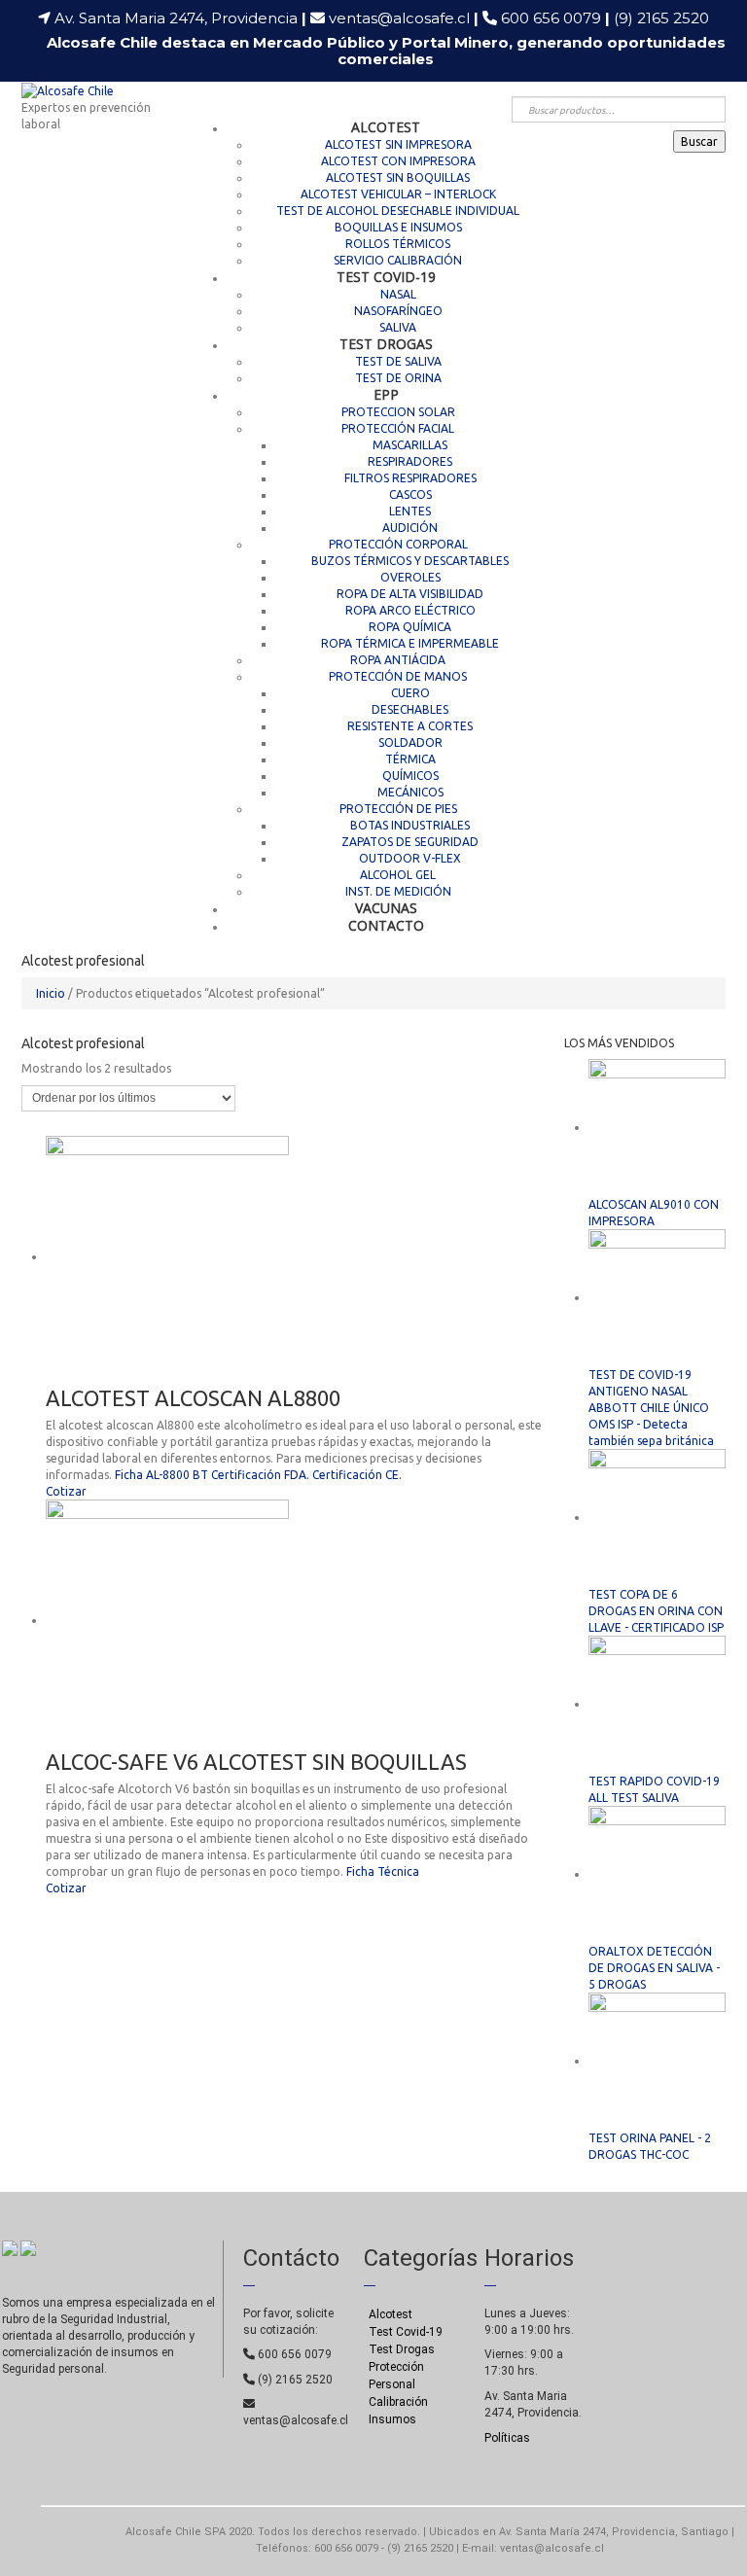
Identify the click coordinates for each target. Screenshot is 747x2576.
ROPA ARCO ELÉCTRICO (410, 610)
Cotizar (66, 1491)
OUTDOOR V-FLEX (410, 858)
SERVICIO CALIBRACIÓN (398, 260)
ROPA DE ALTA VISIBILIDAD (410, 594)
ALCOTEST (386, 127)
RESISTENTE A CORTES (410, 726)
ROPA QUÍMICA (410, 627)
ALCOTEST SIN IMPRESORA (398, 144)
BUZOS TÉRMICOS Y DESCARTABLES (410, 561)
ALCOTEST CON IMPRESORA (398, 161)
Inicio (51, 993)
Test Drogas (402, 2349)
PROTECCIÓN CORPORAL (398, 544)
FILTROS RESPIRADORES (410, 478)
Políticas (507, 2438)
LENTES (410, 511)
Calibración (398, 2402)
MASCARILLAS (410, 445)
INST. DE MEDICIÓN (398, 891)
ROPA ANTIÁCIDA (398, 660)
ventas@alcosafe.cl (399, 18)
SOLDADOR (410, 742)
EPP (386, 394)
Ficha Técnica (383, 1871)
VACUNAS (386, 908)
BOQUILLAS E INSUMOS (398, 227)
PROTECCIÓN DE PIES (398, 809)
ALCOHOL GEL (398, 875)
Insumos (392, 2419)
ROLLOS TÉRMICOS (398, 244)
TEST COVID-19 (386, 277)
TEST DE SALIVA (398, 361)
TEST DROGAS (386, 344)
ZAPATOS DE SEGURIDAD (410, 842)
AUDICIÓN (410, 528)
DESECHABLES (410, 709)
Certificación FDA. (260, 1475)
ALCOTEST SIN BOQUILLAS (398, 177)
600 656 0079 (555, 18)
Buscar (699, 141)
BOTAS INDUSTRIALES (410, 825)
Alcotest (391, 2314)
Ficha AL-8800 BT (161, 1475)
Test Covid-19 (406, 2332)
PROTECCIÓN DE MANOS (398, 676)
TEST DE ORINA (398, 378)
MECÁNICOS (410, 792)
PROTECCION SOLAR (398, 412)
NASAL (398, 294)
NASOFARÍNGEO (398, 311)
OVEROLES (410, 577)
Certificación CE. (357, 1475)
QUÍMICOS (410, 776)
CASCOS (410, 494)
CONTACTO (386, 925)
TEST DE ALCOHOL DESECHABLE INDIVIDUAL (398, 211)
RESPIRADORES (410, 461)
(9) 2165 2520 (661, 18)
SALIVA (398, 327)
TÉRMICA (410, 759)
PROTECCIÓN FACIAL (398, 428)
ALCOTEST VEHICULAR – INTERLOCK (398, 194)
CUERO (410, 693)
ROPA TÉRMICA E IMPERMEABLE (410, 643)
